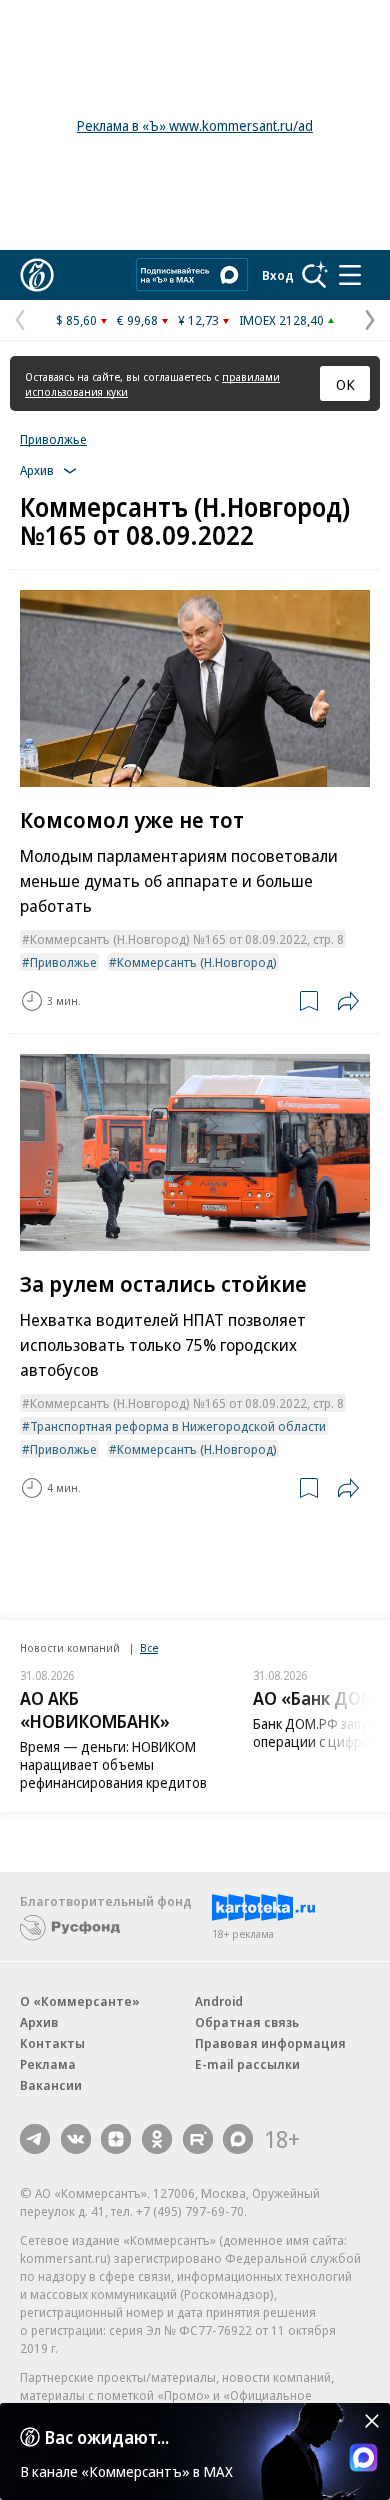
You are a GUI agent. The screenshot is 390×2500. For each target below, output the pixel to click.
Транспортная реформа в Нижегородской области (178, 1426)
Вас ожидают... (107, 2437)
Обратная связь (247, 2022)
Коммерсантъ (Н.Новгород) (197, 962)
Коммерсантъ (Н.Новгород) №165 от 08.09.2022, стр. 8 (187, 939)
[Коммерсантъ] (37, 275)
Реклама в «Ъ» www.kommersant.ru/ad (195, 125)
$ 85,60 (76, 320)
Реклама (48, 2064)
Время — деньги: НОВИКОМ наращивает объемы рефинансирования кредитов (113, 1764)
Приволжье (53, 439)
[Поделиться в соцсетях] (348, 1001)
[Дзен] (116, 2139)
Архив (39, 2022)
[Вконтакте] (76, 2139)
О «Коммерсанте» (80, 2001)
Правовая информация (270, 2043)
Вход (278, 275)
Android (219, 2001)
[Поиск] (315, 275)
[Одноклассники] (157, 2139)
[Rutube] (198, 2139)
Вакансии (51, 2085)
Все (149, 1647)
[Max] (238, 2139)
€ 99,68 (137, 320)
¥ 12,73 (198, 320)
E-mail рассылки (247, 2064)
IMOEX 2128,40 (281, 320)
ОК (345, 384)
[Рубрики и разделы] (350, 275)
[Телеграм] (35, 2139)
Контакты (52, 2043)
